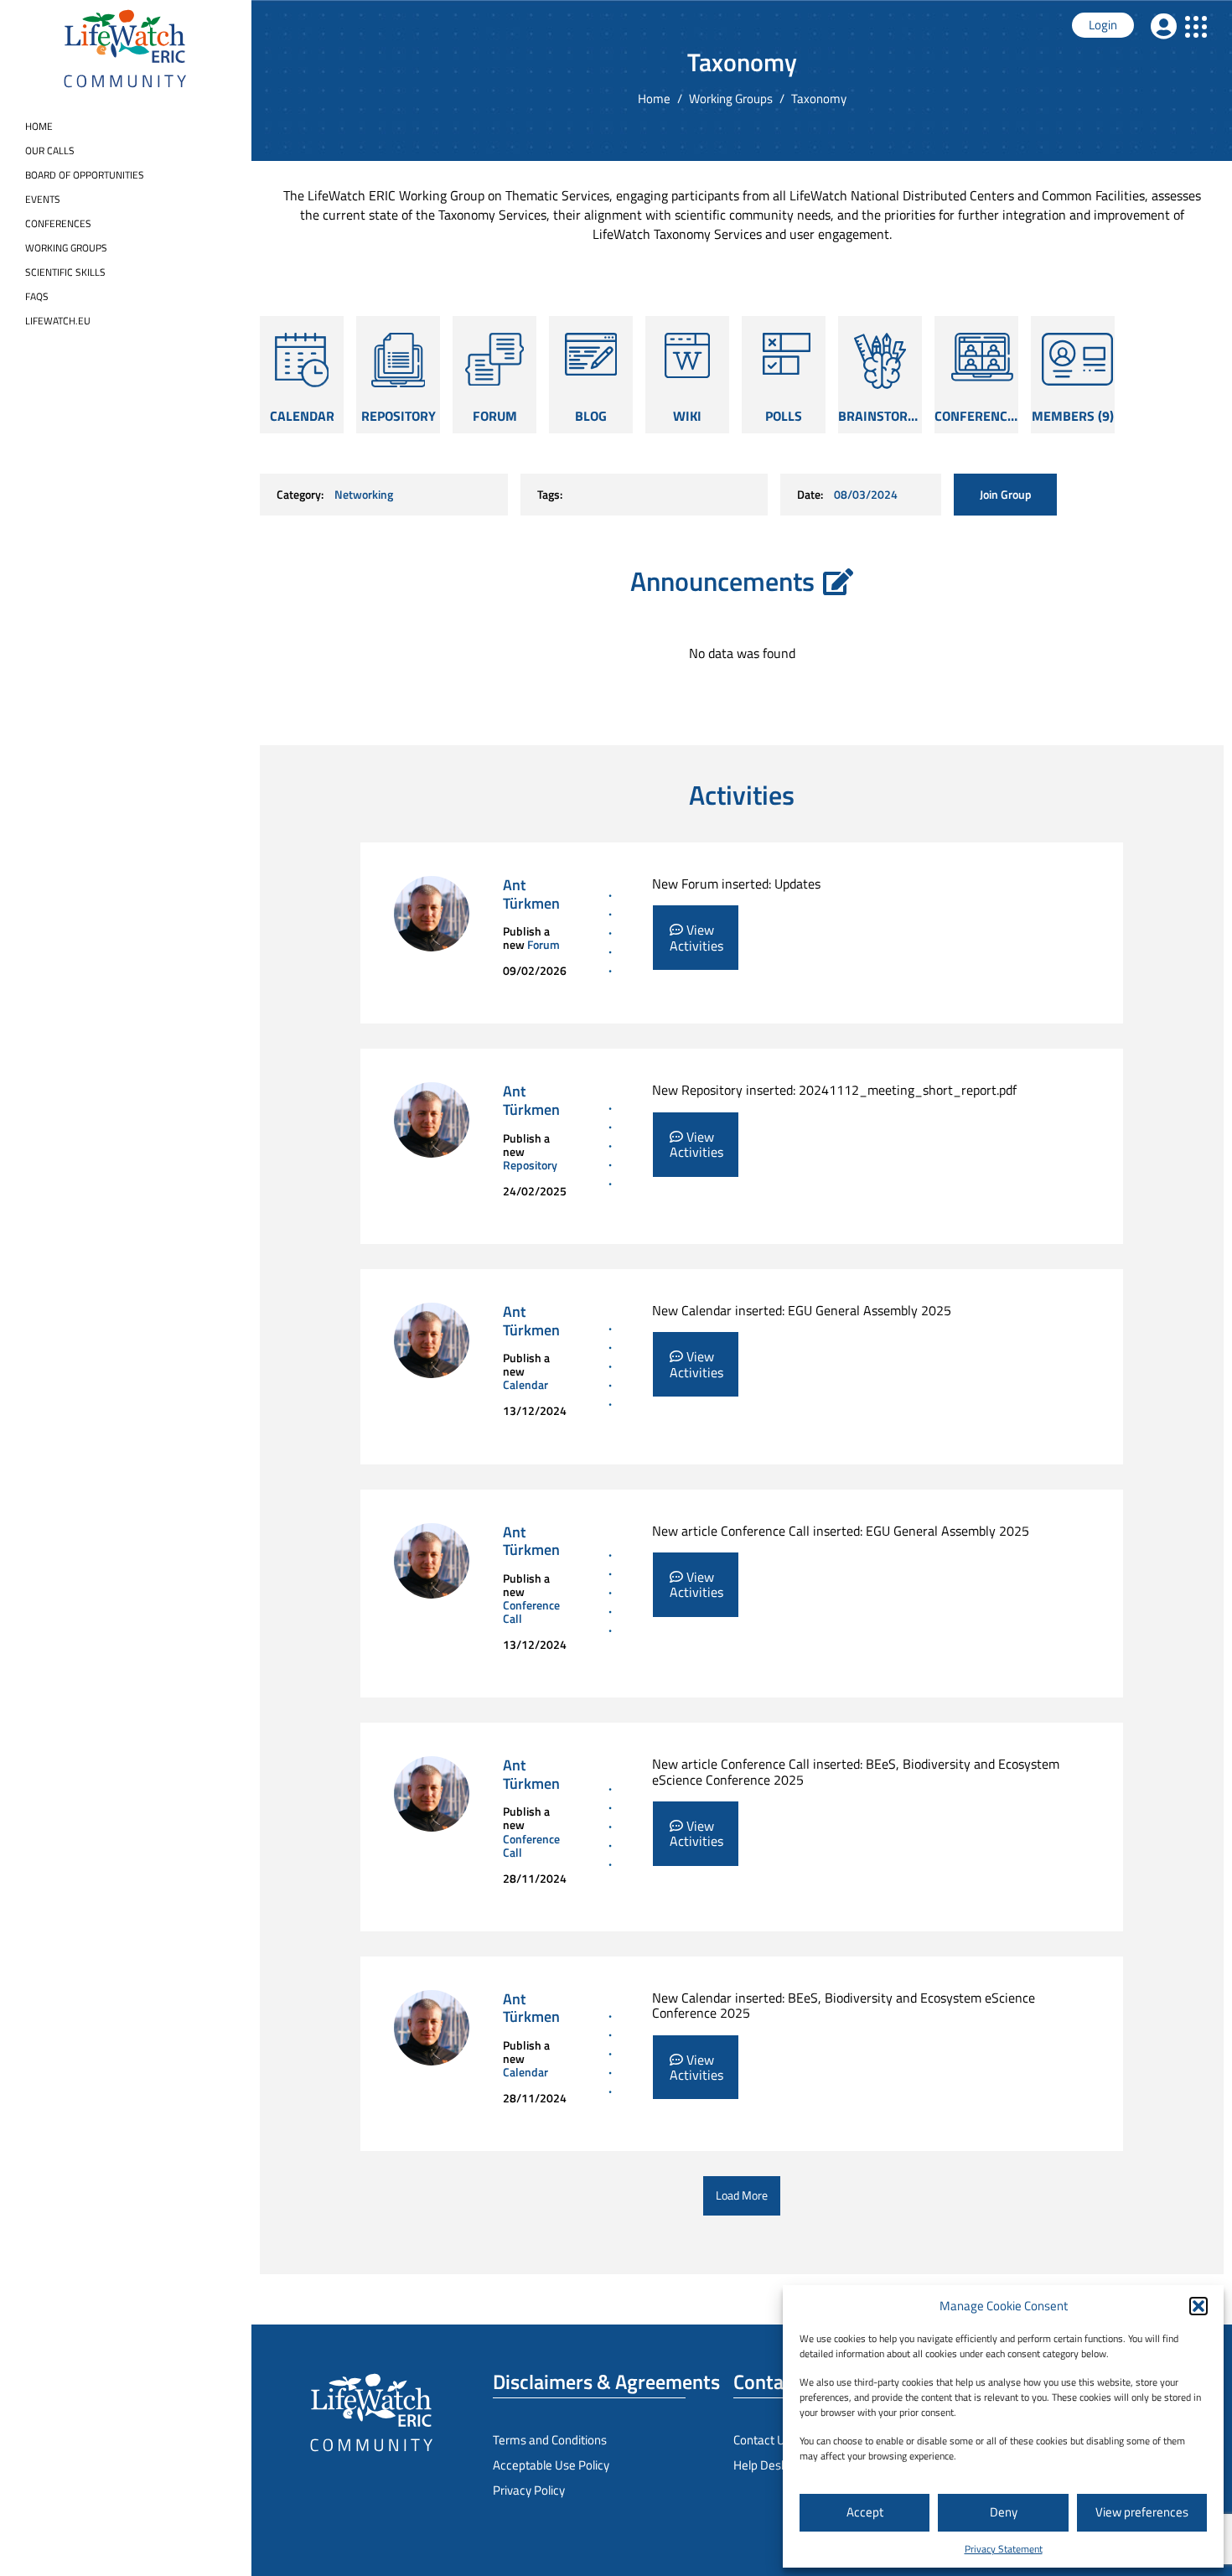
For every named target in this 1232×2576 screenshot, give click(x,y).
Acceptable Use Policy (551, 2465)
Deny (1004, 2512)
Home (39, 126)
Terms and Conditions (550, 2440)
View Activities (696, 937)
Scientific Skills (65, 272)
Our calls (50, 150)
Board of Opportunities (85, 175)
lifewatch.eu (58, 321)
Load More (742, 2195)
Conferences (58, 223)
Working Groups (66, 248)
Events (43, 199)
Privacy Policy (529, 2490)
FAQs (37, 296)
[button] (1198, 2306)
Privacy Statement (1004, 2549)
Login (1103, 25)
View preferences (1142, 2512)
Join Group (1006, 494)
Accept (865, 2512)
